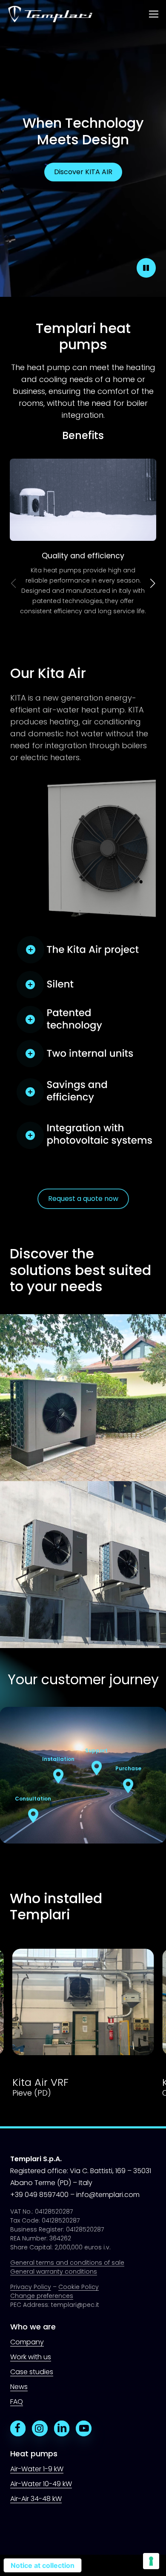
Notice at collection (43, 2565)
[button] (154, 14)
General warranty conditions (54, 2272)
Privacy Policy (31, 2287)
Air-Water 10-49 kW (41, 2484)
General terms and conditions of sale (67, 2263)
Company (27, 2342)
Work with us (31, 2357)
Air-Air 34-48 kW (36, 2499)
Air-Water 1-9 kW (37, 2469)
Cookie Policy (79, 2287)
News (19, 2387)
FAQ (17, 2402)
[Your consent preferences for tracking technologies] (151, 2561)
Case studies (32, 2372)
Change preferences (42, 2296)
